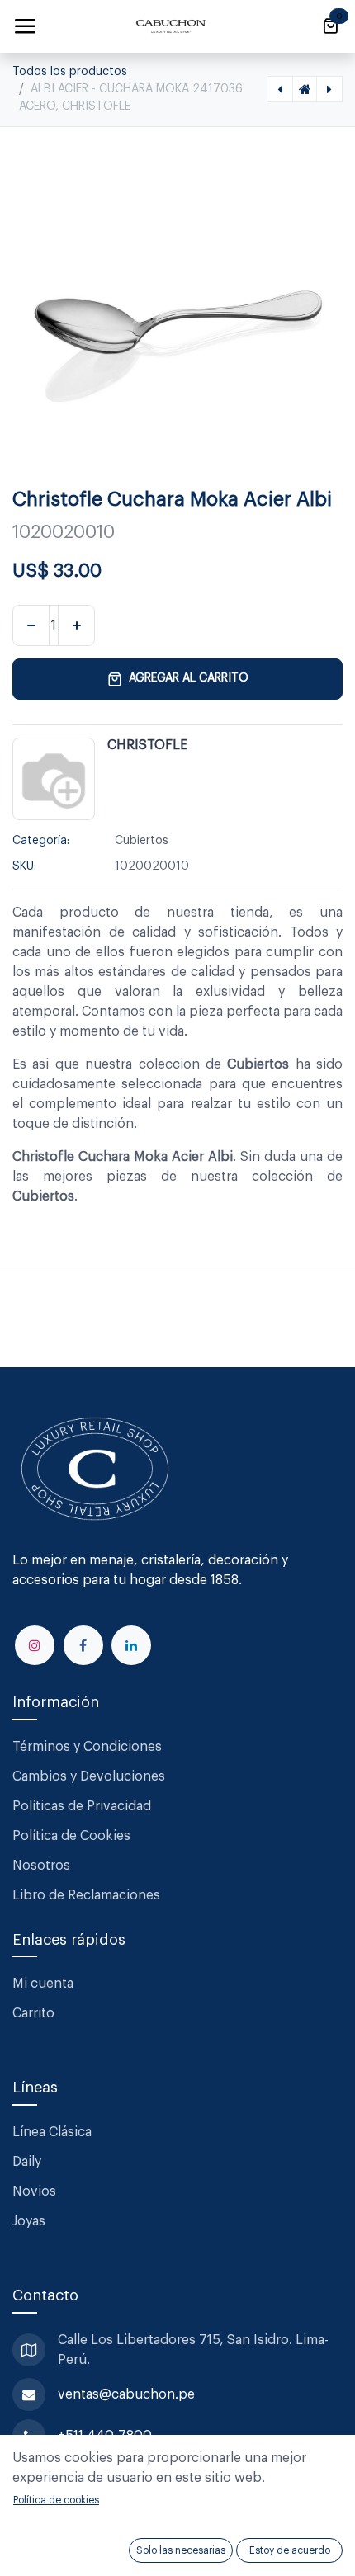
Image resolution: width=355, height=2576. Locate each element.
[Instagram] (35, 1645)
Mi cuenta (43, 1984)
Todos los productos (70, 72)
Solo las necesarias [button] (181, 2550)
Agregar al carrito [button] (189, 678)
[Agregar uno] (76, 625)
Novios (34, 2191)
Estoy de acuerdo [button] (290, 2550)
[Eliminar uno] (31, 625)
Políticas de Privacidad (82, 1806)
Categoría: (41, 841)
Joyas (29, 2221)
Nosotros (41, 1866)
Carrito (33, 2013)
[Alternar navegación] (25, 26)
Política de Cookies (71, 1836)
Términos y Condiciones (89, 1747)
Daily (27, 2162)
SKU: (24, 866)
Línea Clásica (52, 2132)
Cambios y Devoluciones (89, 1776)
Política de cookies (56, 2500)
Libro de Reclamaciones (86, 1895)
